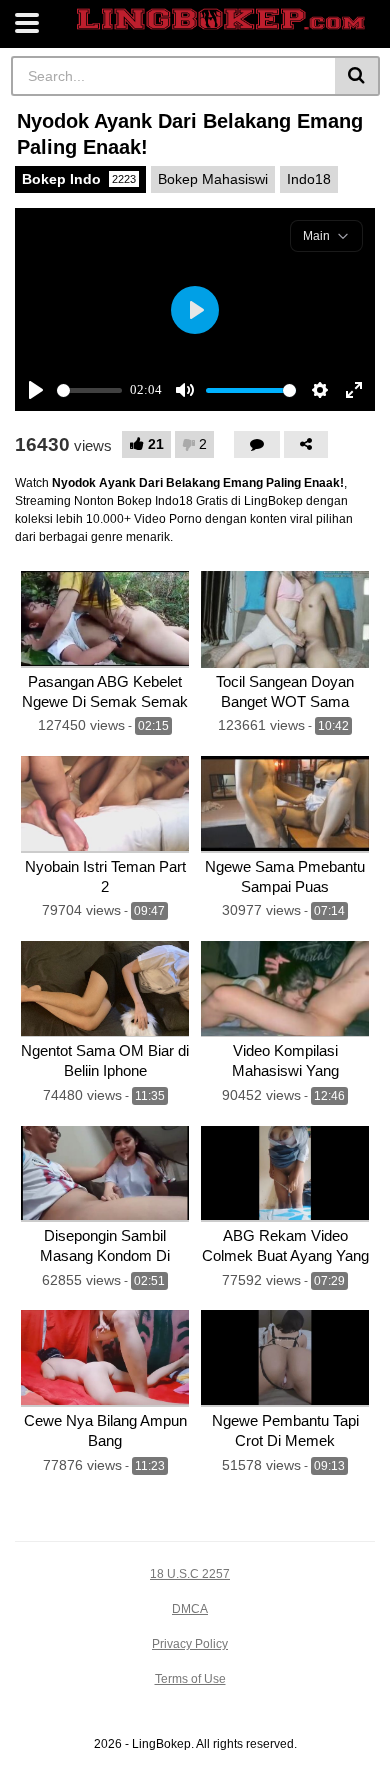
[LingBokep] (221, 19)
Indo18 (309, 179)
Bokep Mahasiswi (213, 179)
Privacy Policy (190, 1644)
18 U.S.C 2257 (190, 1574)
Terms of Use (190, 1679)
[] (357, 76)
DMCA (190, 1609)
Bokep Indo (79, 179)
